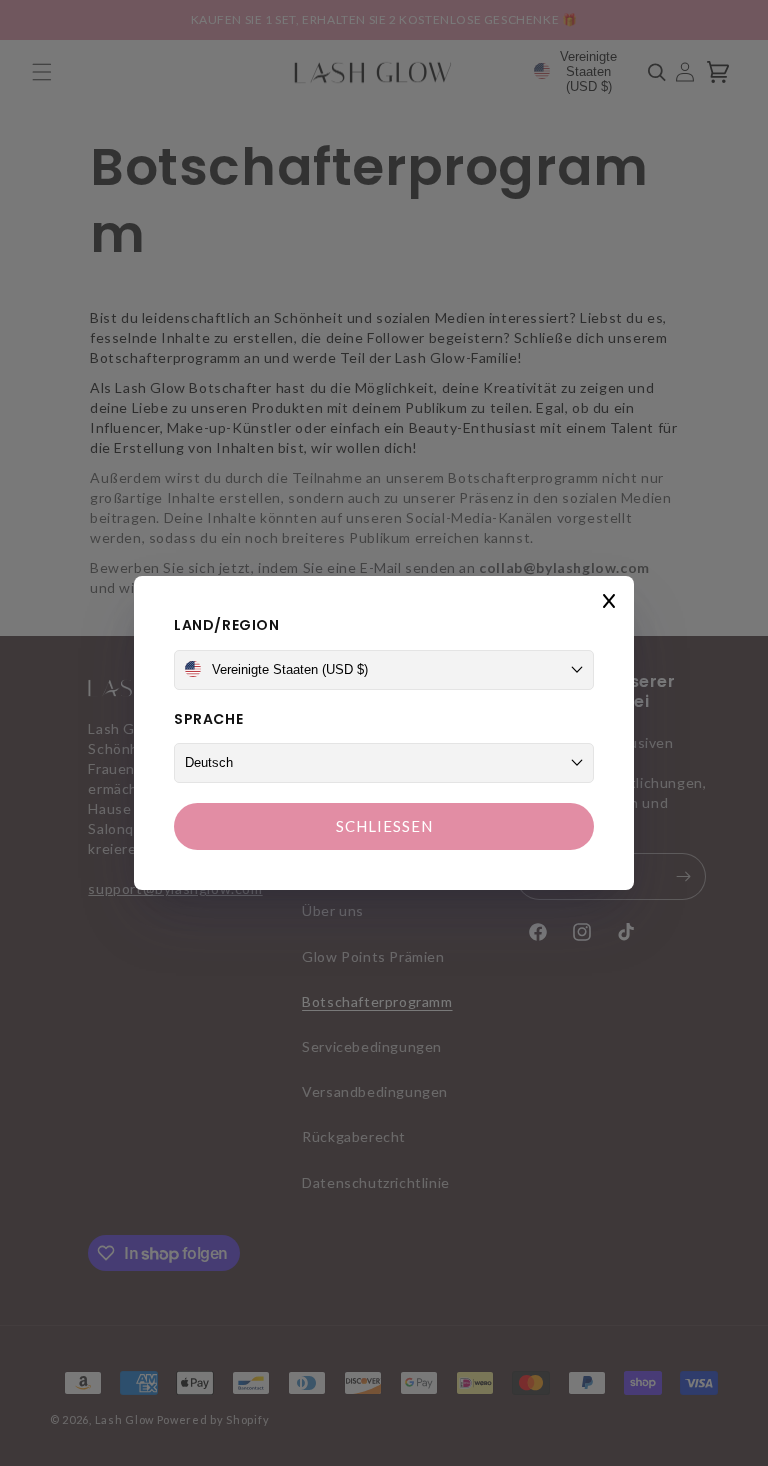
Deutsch (209, 762)
